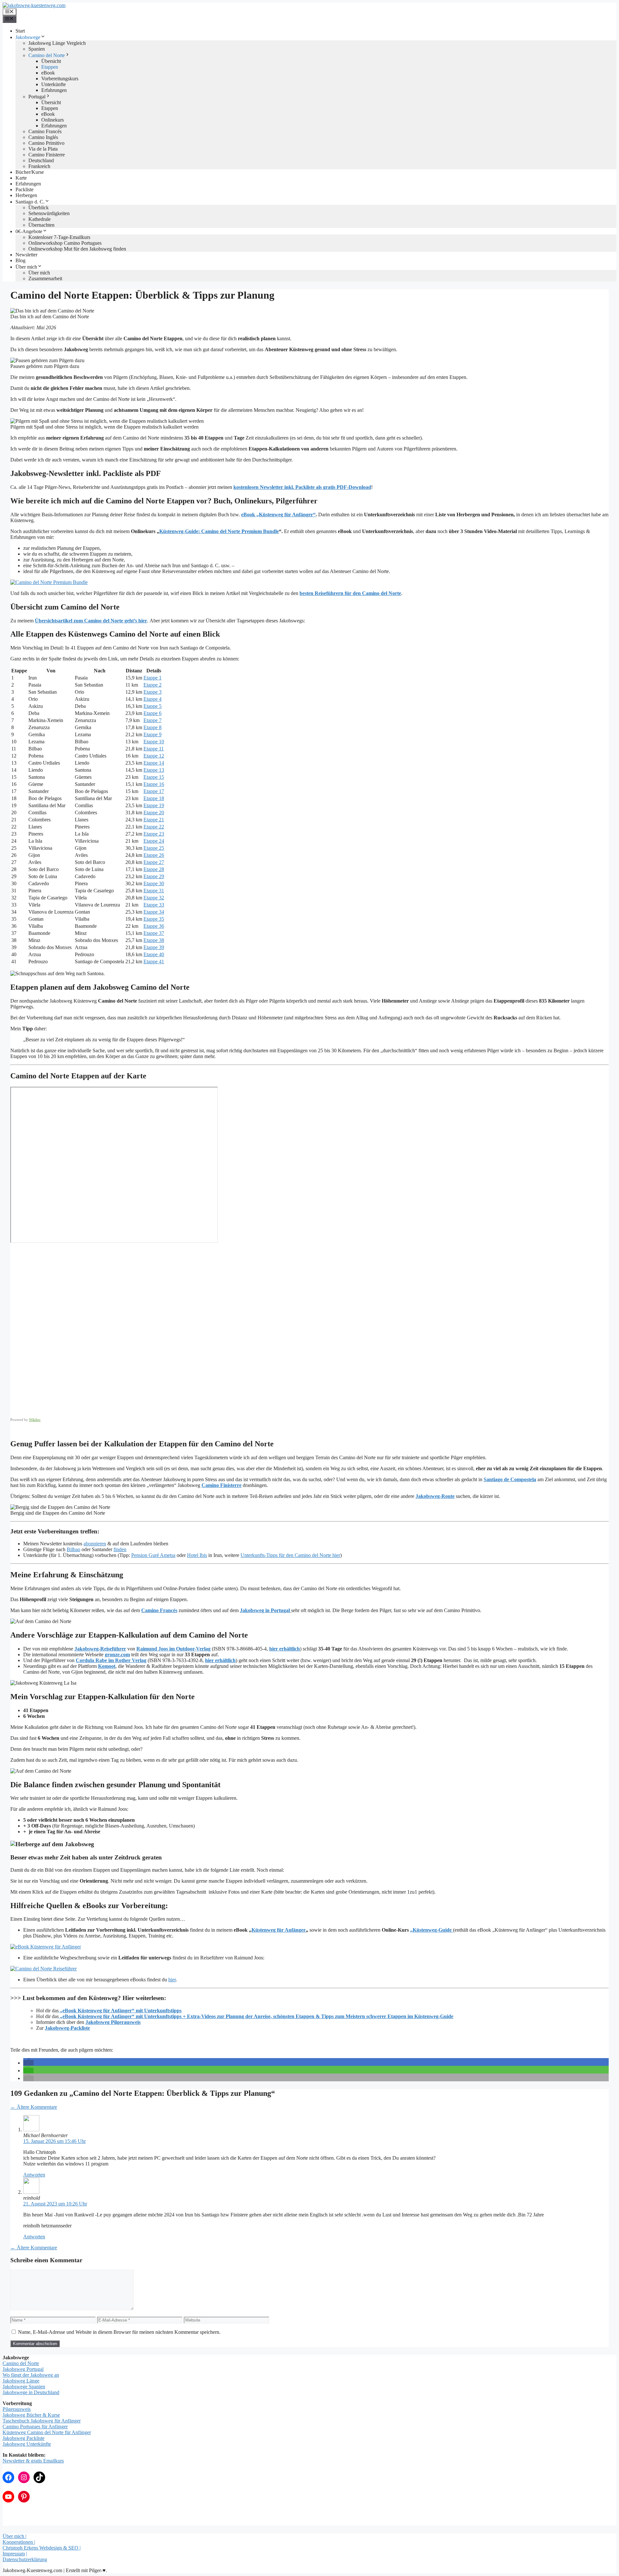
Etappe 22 (154, 827)
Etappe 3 (152, 692)
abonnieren (95, 1544)
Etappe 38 (154, 940)
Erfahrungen (54, 90)
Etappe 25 (154, 848)
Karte (21, 178)
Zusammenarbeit (45, 278)
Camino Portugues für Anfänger (35, 2427)
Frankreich (39, 166)
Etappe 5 (152, 706)
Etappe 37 (154, 933)
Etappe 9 (152, 734)
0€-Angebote (29, 231)
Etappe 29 (154, 876)
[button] (28, 2063)
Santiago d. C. (30, 202)
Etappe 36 (154, 926)
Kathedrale (39, 219)
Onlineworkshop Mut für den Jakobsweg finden (77, 249)
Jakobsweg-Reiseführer (100, 1649)
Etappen (50, 67)
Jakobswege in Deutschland (31, 2392)
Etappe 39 (154, 947)
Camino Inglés (43, 137)
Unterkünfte (54, 84)
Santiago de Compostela (510, 1479)
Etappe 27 (154, 862)
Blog (20, 260)
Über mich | (15, 2536)
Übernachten (41, 225)
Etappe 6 (152, 713)
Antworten (34, 2175)
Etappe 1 (152, 678)
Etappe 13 (154, 770)
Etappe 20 (154, 812)
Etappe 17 (154, 791)
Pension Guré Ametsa (153, 1555)
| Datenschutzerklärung (25, 2556)
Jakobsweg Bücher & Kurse (31, 2415)
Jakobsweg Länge (21, 2381)
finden (120, 1549)
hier (172, 1980)
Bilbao (74, 1549)
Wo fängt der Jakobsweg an (31, 2375)
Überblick (39, 208)
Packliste (25, 189)
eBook (48, 73)
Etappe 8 (152, 727)
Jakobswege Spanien (24, 2387)
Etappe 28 (154, 869)
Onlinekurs (53, 120)
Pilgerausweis (17, 2409)
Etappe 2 (152, 685)
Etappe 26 (154, 855)
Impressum (14, 2554)
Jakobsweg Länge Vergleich (57, 43)
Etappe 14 (154, 763)
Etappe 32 (154, 898)
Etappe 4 (152, 699)
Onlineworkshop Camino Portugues (65, 243)
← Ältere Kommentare (34, 2107)
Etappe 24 (154, 841)
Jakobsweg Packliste (24, 2438)
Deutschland (41, 160)
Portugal (37, 97)
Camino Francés (45, 131)
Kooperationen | (19, 2542)
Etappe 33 (154, 905)
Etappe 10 (154, 742)
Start (20, 31)
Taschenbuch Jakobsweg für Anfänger (42, 2421)
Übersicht (51, 61)
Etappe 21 (154, 820)
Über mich (26, 267)
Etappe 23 (154, 834)
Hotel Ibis (197, 1555)
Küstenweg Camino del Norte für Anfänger (47, 2432)
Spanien (37, 49)
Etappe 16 (154, 784)
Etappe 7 (152, 720)
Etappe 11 (154, 749)
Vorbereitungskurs (60, 79)
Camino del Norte (47, 55)
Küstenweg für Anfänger (279, 1930)
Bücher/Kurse (30, 172)
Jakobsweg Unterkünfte (27, 2444)
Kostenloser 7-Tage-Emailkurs (59, 237)
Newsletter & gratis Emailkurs (33, 2461)
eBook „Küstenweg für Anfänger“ (278, 515)
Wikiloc (35, 1420)
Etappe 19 (154, 805)
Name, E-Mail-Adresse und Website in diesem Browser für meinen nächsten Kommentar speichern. (119, 2332)
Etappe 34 (154, 912)
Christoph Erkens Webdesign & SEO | (42, 2548)
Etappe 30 (154, 883)
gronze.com (117, 1655)
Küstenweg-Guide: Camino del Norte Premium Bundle (219, 531)
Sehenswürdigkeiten (49, 213)
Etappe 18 (154, 798)
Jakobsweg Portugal (23, 2369)
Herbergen (26, 195)
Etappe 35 (154, 919)
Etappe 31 (154, 891)
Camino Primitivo (46, 143)
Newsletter (26, 255)
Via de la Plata (43, 149)
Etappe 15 (154, 777)
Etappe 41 (154, 961)
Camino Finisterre (47, 155)
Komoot (107, 1666)
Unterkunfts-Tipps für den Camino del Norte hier (290, 1555)
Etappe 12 (154, 756)
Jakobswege (28, 37)
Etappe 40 (154, 954)
